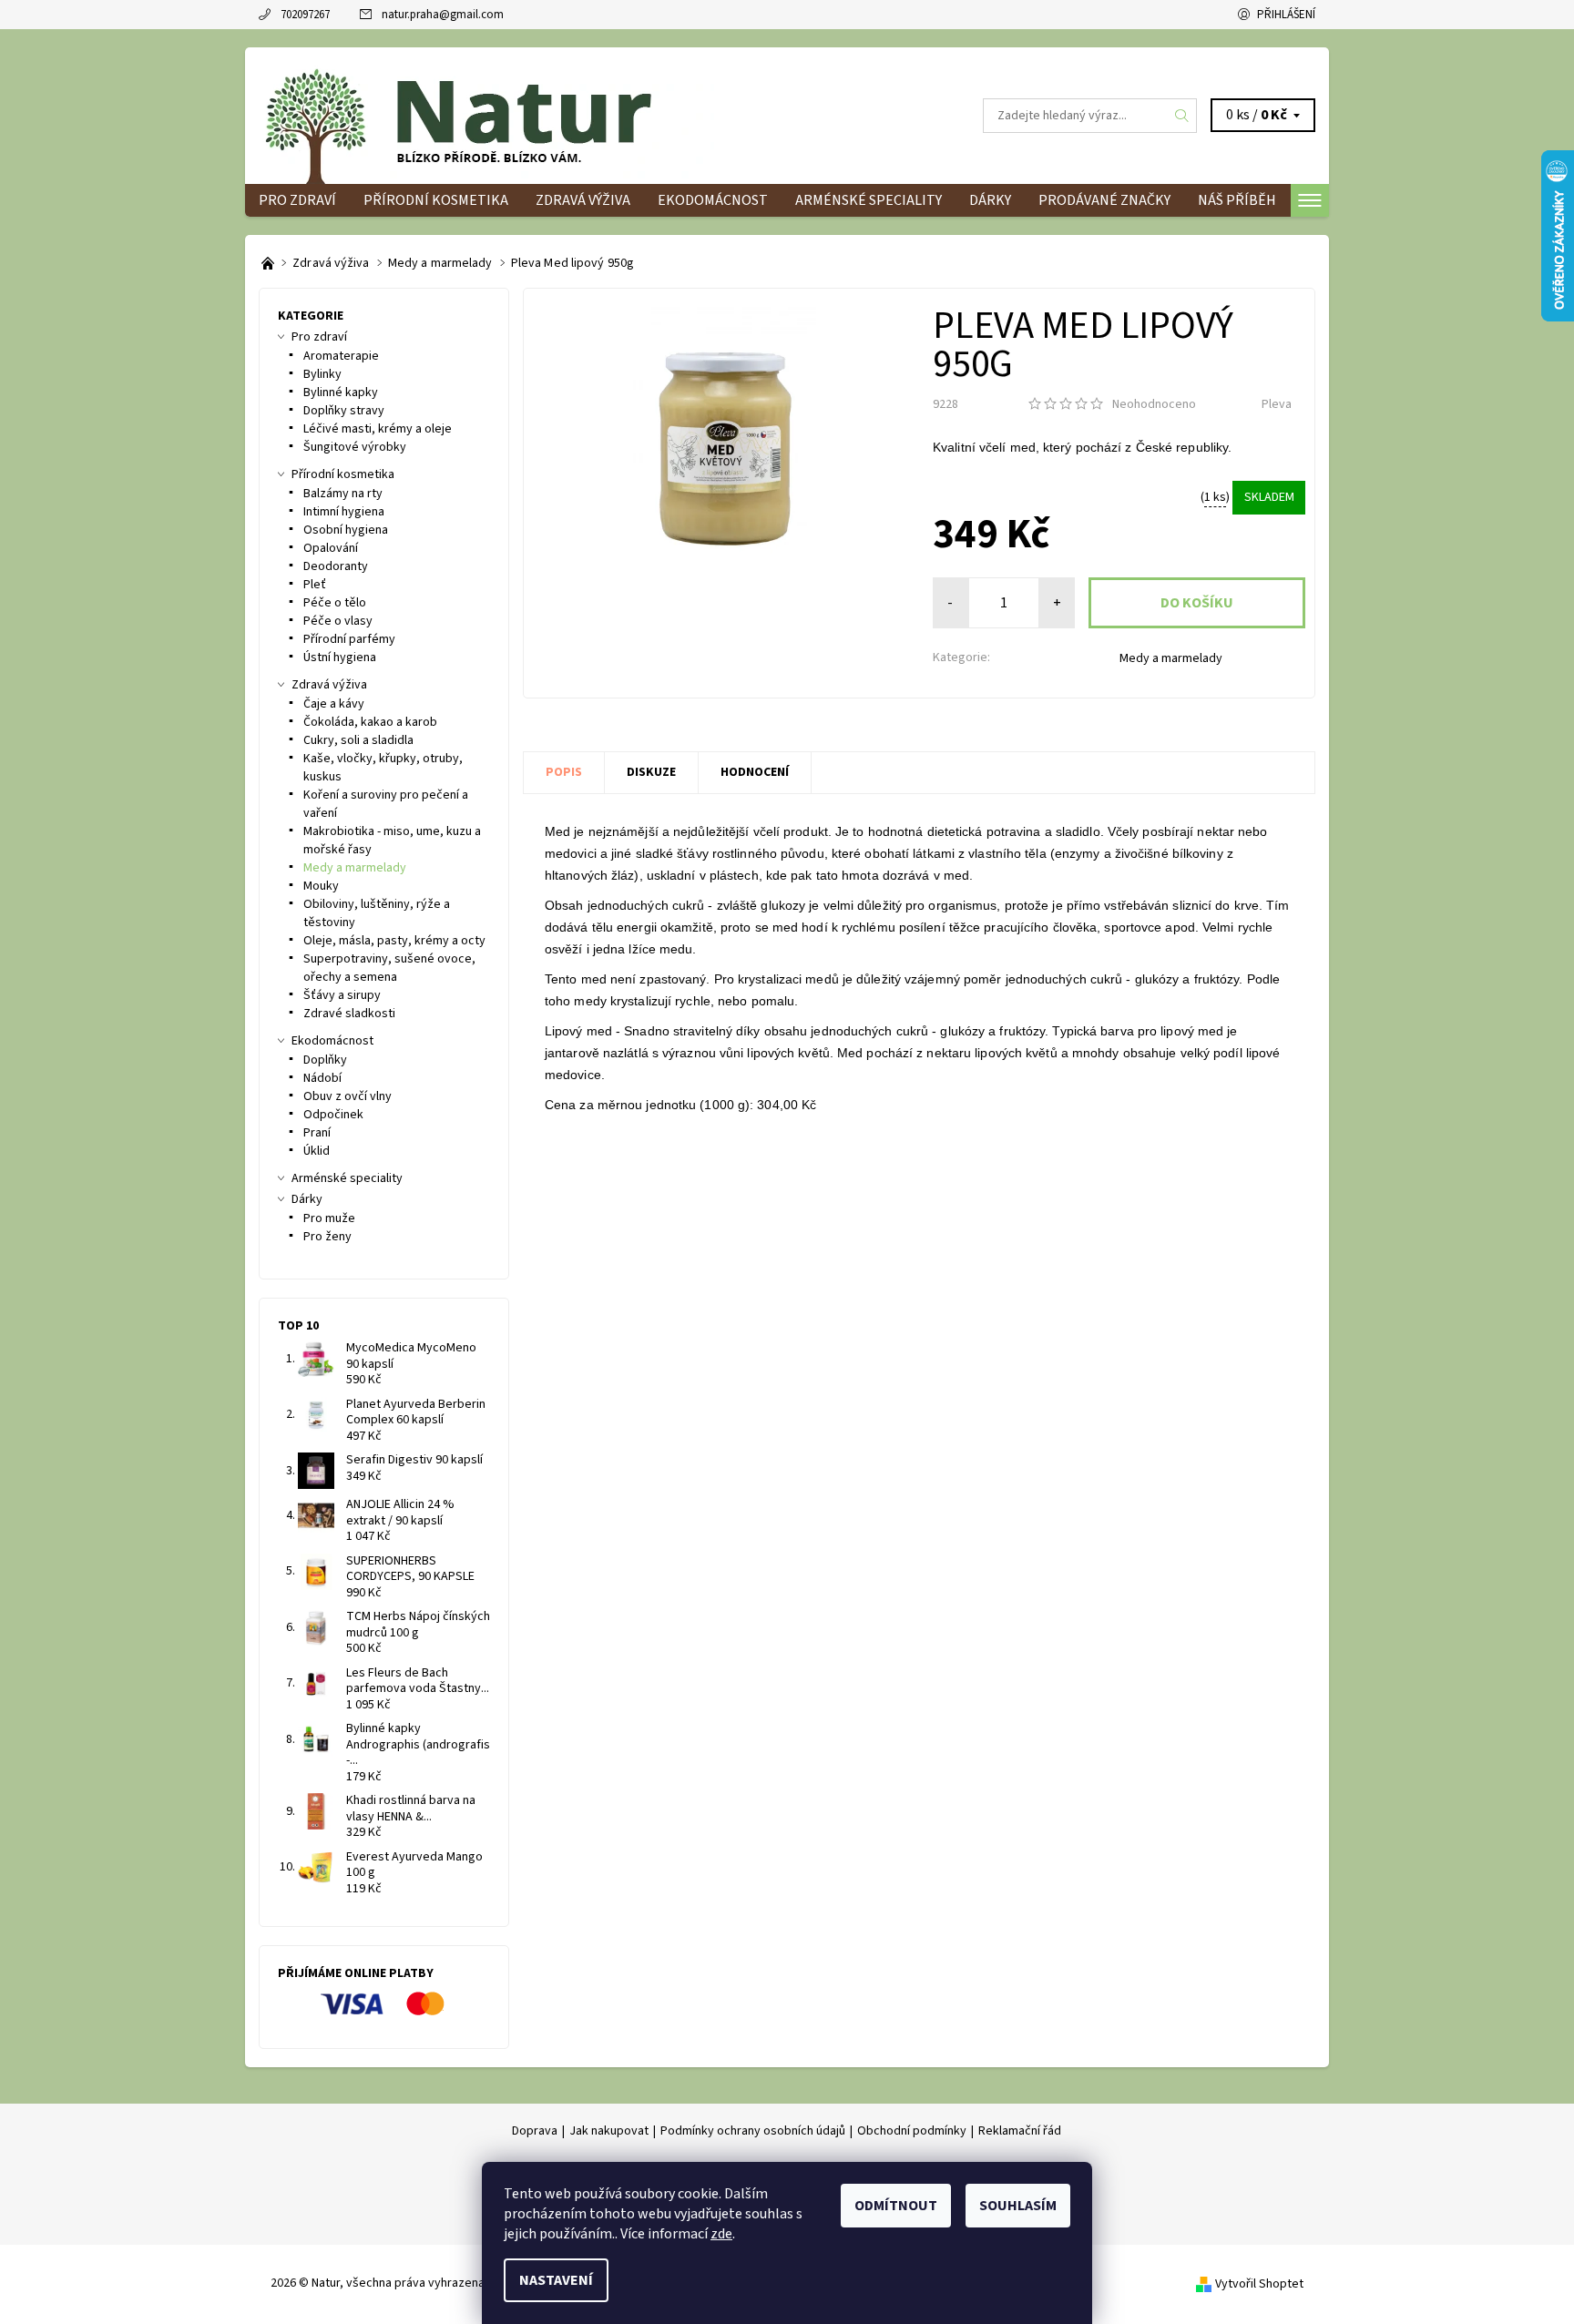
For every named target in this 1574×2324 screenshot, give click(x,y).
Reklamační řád (1020, 2131)
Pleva (1277, 404)
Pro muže (329, 1218)
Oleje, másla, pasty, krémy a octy (394, 941)
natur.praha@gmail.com (443, 15)
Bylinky (322, 374)
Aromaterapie (341, 356)
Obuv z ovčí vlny (348, 1096)
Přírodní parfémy (349, 639)
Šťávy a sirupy (342, 995)
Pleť (315, 585)
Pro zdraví (297, 200)
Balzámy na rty (343, 494)
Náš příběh (1237, 200)
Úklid (317, 1151)
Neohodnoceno (1154, 404)
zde (721, 2234)
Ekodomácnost (713, 200)
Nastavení (556, 2280)
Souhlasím (1018, 2206)
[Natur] (486, 115)
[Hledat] (1182, 116)
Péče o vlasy (338, 621)
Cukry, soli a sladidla (358, 740)
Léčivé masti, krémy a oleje (378, 429)
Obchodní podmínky (912, 2131)
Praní (317, 1133)
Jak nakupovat (609, 2131)
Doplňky (325, 1060)
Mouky (321, 886)
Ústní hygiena (340, 657)
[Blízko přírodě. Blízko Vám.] (269, 263)
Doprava (535, 2131)
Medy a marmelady (1171, 658)
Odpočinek (333, 1115)
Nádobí (322, 1078)
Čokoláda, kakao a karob (370, 722)
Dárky (990, 200)
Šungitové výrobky (355, 447)
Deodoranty (336, 566)
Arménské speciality (869, 200)
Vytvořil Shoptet (1259, 2284)
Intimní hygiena (344, 512)
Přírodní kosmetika (436, 200)
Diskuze (651, 772)
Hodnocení (755, 772)
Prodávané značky (1104, 200)
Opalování (331, 548)
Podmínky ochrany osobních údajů (753, 2131)
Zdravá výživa (583, 200)
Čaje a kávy (334, 704)
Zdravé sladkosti (349, 1014)
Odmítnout (896, 2206)
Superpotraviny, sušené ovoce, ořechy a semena (389, 968)
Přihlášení (1286, 15)
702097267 (305, 15)
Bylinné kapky (341, 392)
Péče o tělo (335, 603)
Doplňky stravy (344, 411)
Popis (564, 772)
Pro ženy (327, 1237)
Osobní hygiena (346, 530)
